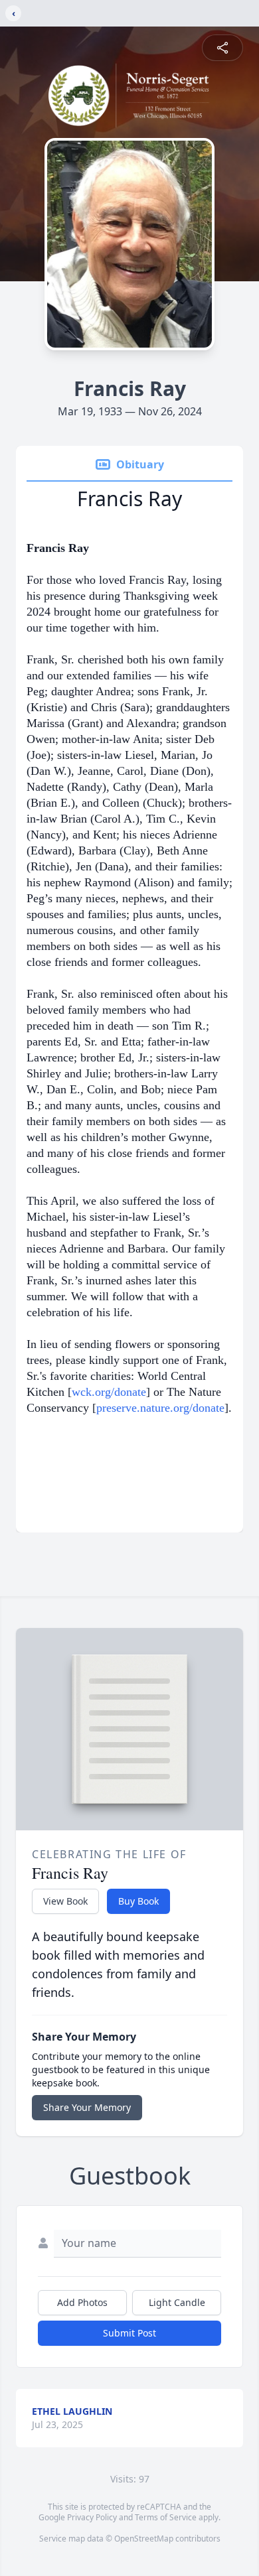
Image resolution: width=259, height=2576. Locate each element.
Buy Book (138, 1901)
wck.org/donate (109, 1392)
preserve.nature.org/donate (160, 1408)
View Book (65, 1901)
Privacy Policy (92, 2517)
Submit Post (129, 2333)
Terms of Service (166, 2517)
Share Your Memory (87, 2107)
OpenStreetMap (144, 2539)
